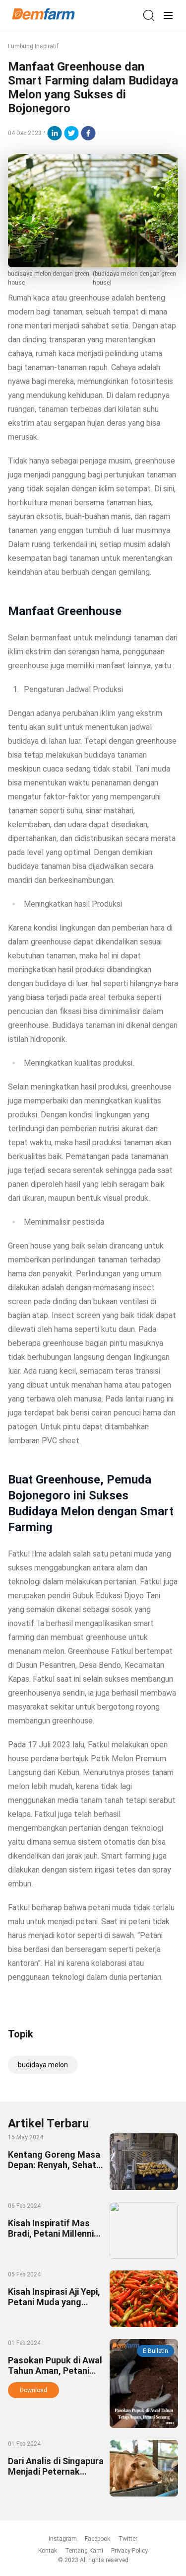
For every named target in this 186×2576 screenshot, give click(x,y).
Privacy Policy (129, 2551)
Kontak (48, 2551)
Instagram (63, 2539)
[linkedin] (55, 133)
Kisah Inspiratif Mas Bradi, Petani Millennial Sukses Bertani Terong (55, 2233)
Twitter (128, 2539)
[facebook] (88, 133)
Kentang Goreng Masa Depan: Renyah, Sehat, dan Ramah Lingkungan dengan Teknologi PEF (55, 2170)
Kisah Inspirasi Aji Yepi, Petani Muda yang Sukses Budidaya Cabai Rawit (55, 2307)
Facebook (97, 2539)
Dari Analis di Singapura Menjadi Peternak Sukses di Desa (56, 2471)
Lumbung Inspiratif (33, 46)
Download (33, 2390)
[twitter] (71, 133)
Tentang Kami (84, 2551)
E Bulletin (155, 2351)
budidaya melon (43, 2065)
